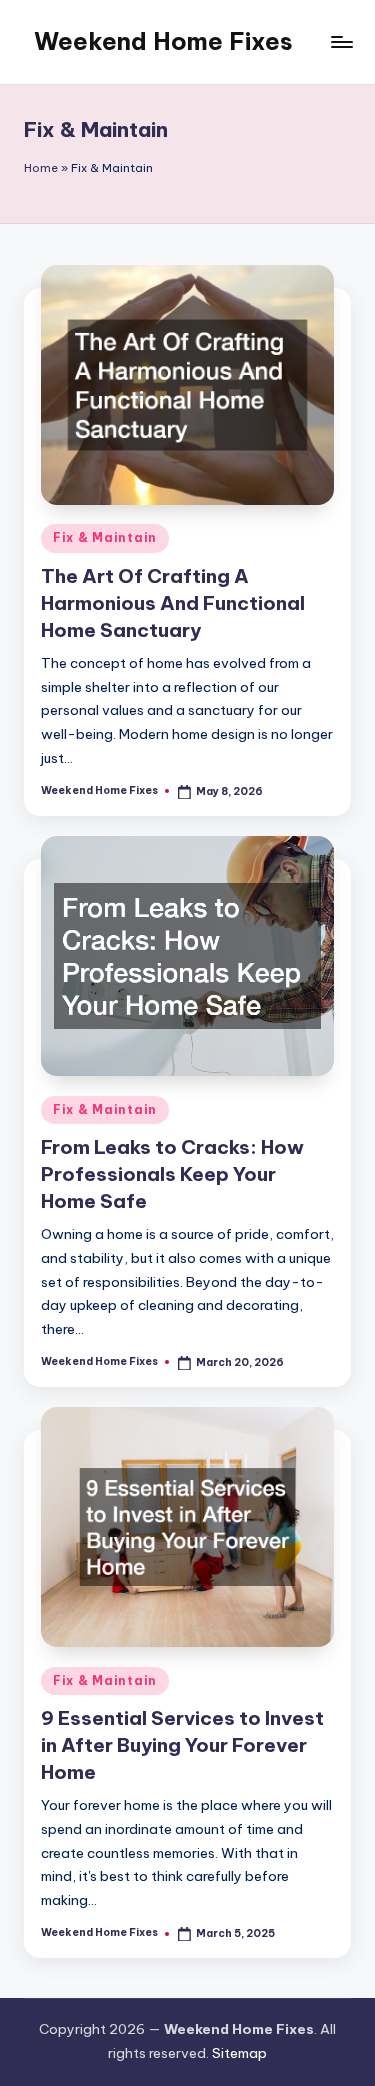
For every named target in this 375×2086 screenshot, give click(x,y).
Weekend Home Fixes (163, 41)
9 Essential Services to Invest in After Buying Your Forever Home (182, 1745)
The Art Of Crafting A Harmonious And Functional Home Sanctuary (173, 603)
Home (41, 168)
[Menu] (341, 41)
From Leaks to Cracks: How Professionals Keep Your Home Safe (172, 1174)
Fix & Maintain (105, 537)
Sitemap (239, 2053)
